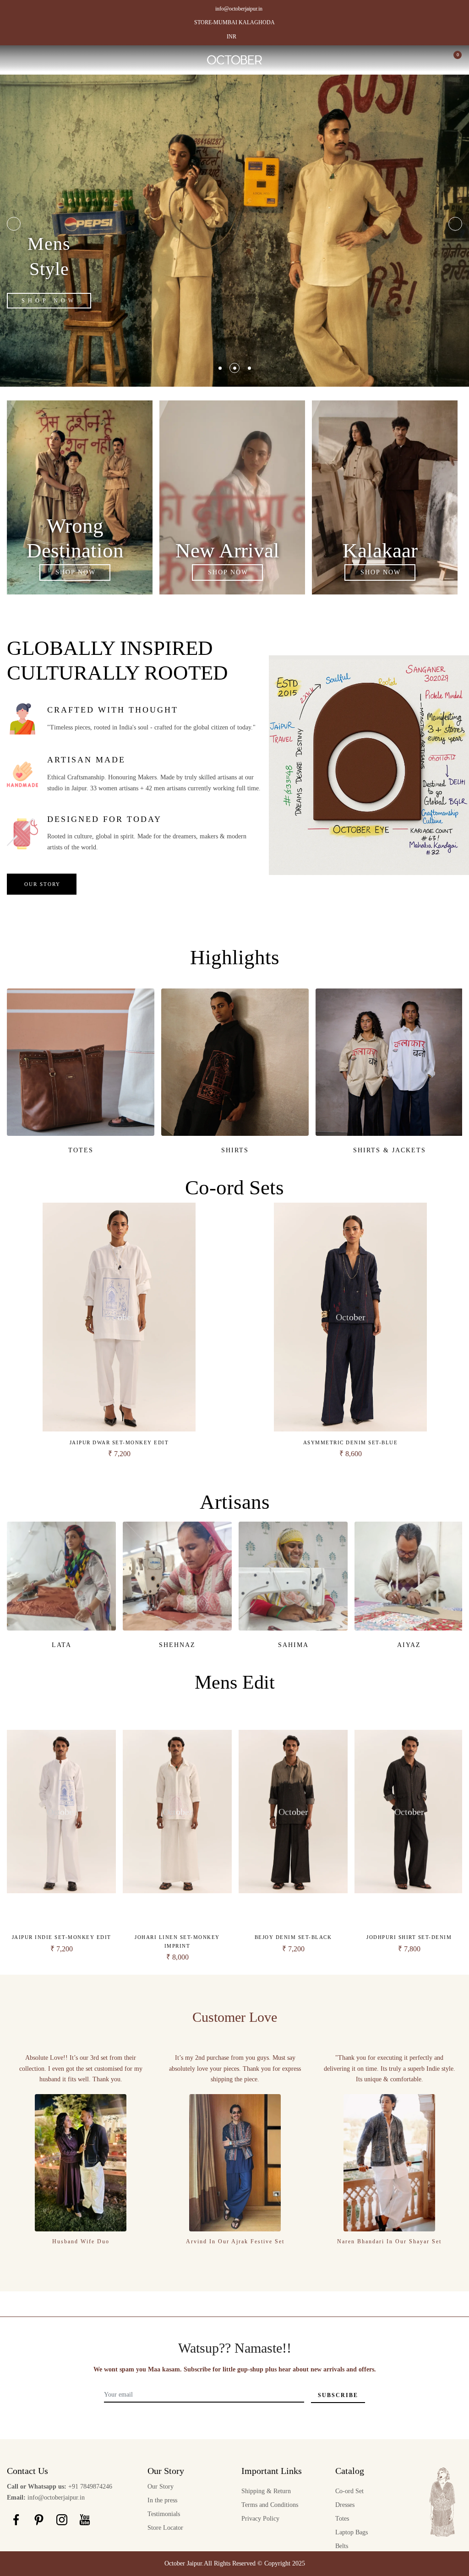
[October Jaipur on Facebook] (16, 2519)
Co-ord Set (349, 2491)
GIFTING (235, 1150)
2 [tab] (235, 368)
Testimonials (164, 2514)
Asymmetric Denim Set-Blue (351, 1442)
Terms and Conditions (270, 2505)
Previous (14, 224)
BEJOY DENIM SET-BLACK (293, 1937)
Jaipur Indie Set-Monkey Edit (62, 1937)
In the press (162, 2500)
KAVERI (293, 1645)
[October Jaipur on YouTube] (85, 2519)
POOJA (409, 1645)
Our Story (161, 2487)
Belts (342, 2546)
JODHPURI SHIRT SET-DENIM (409, 1937)
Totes (342, 2519)
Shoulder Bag (389, 1150)
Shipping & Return (266, 2491)
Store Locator (165, 2528)
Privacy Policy (260, 2519)
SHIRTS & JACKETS (81, 1150)
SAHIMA (62, 1645)
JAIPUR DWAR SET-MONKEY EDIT (119, 1442)
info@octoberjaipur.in (239, 9)
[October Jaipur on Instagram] (62, 2519)
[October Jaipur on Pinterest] (39, 2519)
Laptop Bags (352, 2532)
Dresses (345, 2505)
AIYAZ (177, 1645)
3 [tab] (249, 368)
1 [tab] (220, 368)
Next (455, 224)
